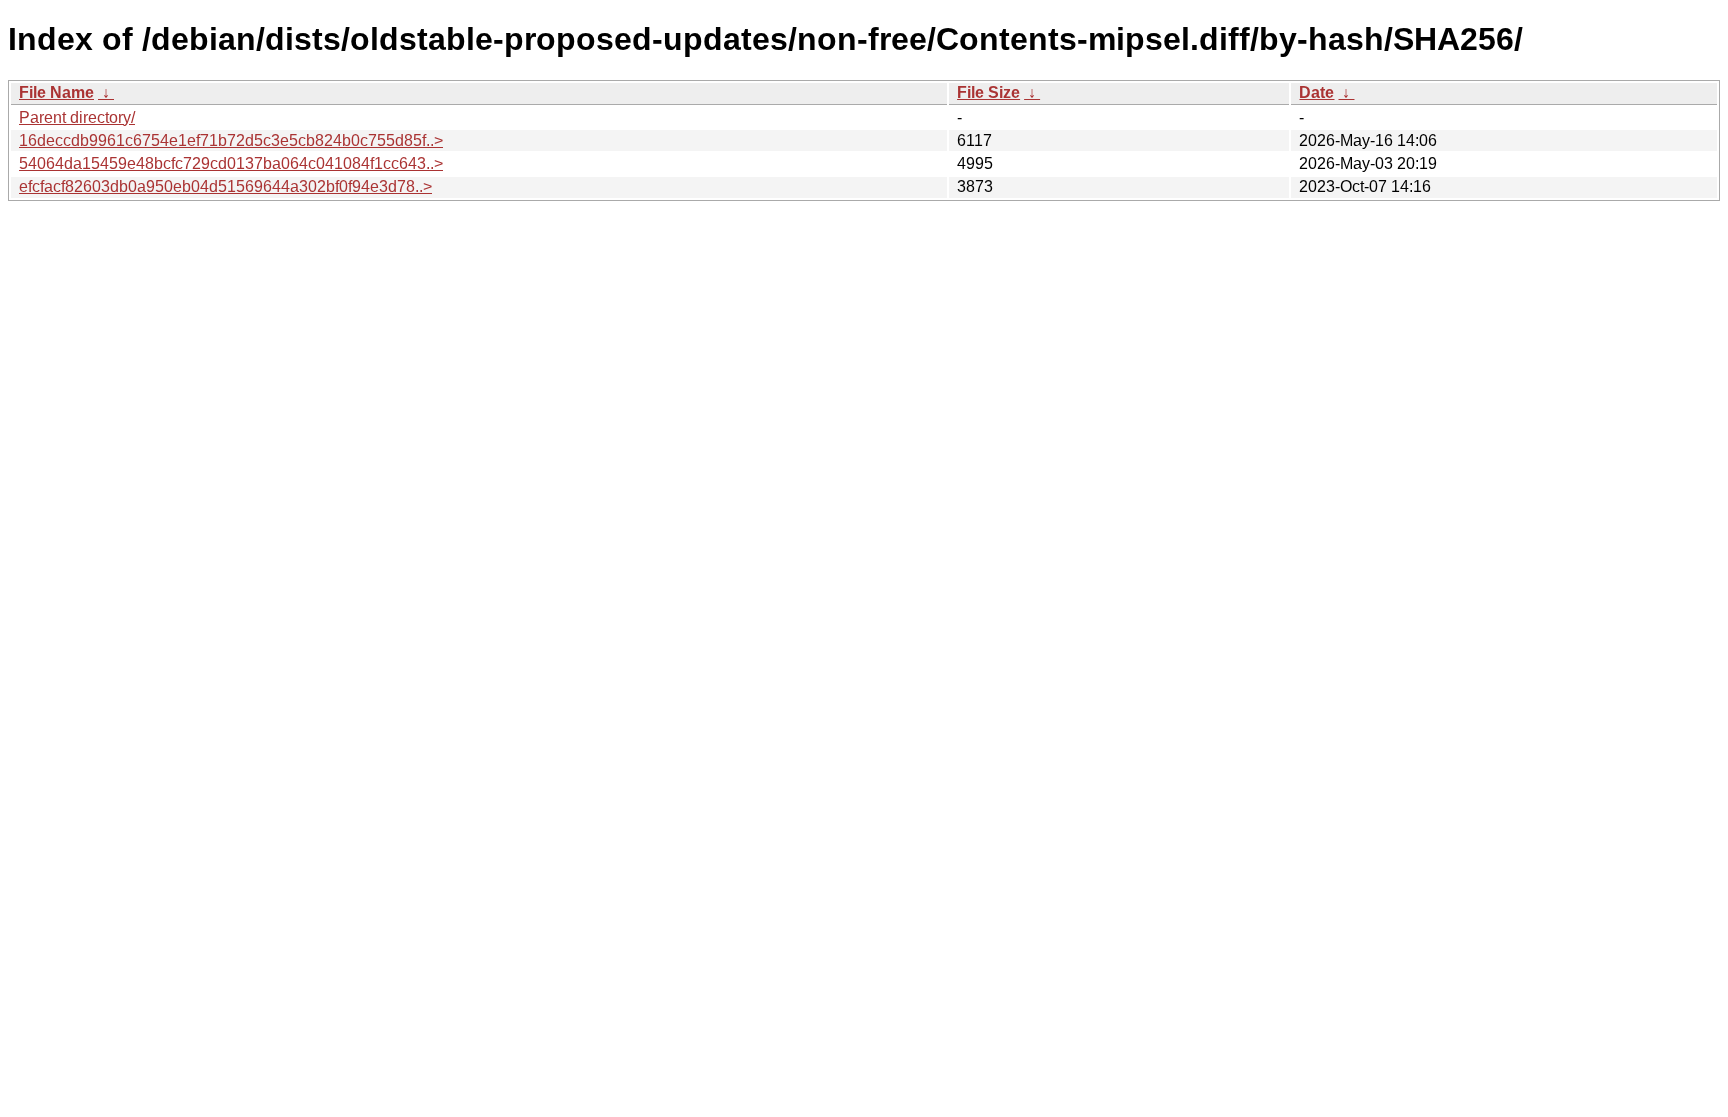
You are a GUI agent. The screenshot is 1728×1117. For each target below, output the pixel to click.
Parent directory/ (77, 117)
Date (1316, 92)
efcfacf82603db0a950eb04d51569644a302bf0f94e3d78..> (225, 186)
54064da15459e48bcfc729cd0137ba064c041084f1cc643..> (231, 163)
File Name (56, 92)
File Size (988, 92)
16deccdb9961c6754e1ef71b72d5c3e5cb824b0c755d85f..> (231, 140)
